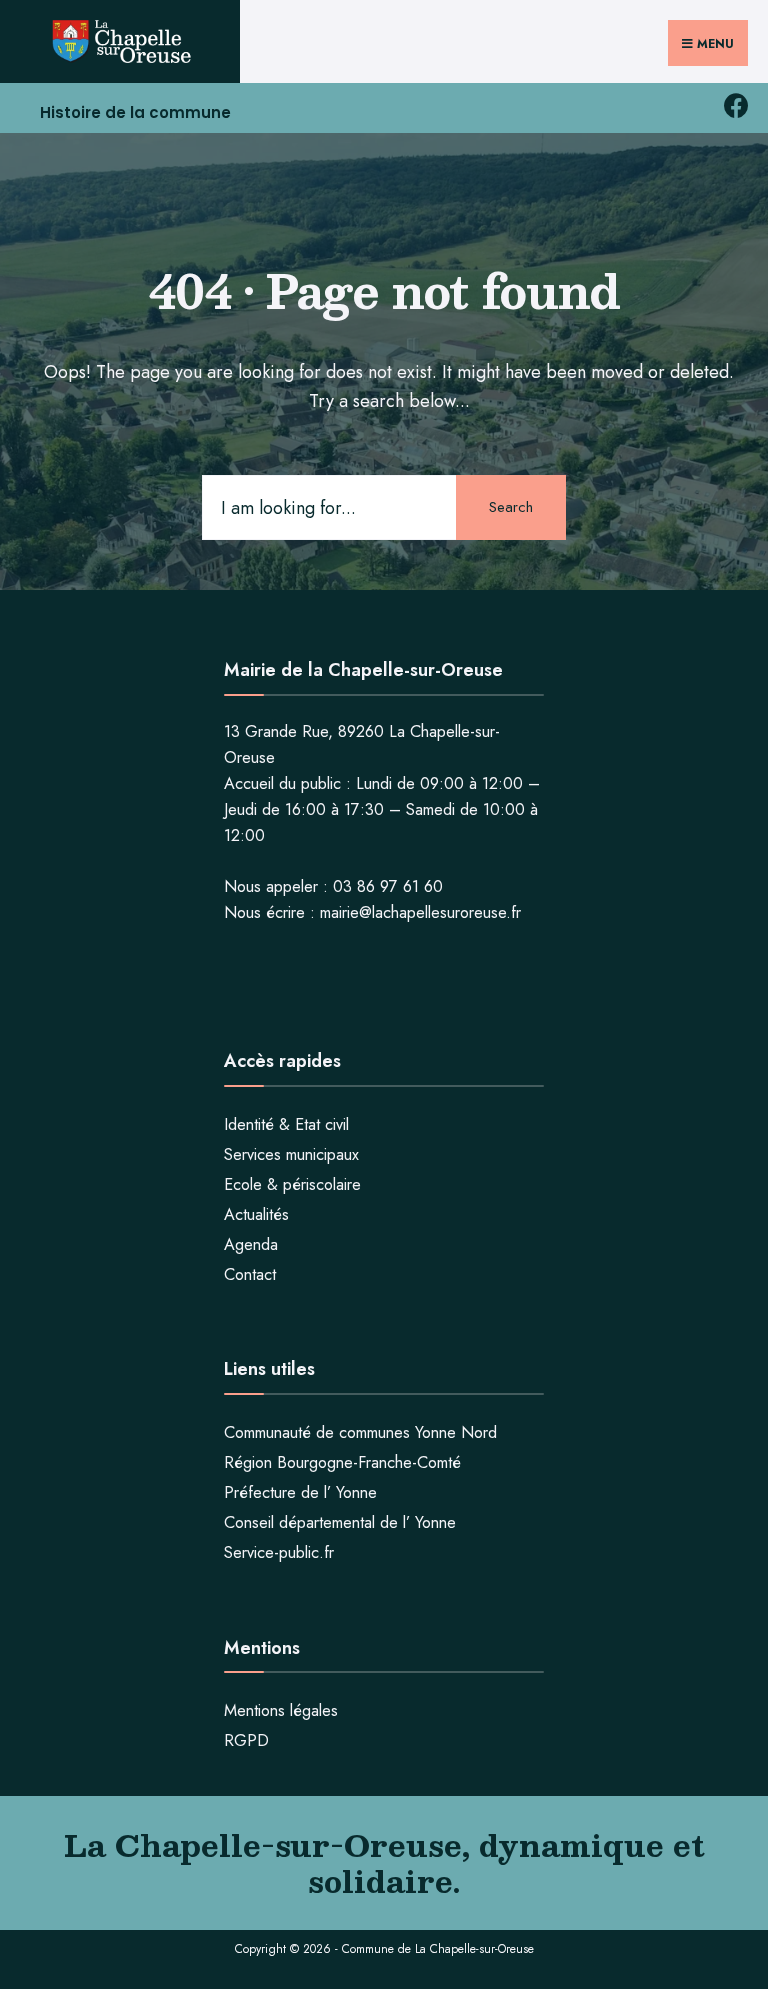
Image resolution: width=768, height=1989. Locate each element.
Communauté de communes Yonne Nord (360, 1432)
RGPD (246, 1740)
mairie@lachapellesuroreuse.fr (420, 912)
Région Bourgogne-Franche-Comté (342, 1462)
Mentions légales (281, 1710)
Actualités (256, 1214)
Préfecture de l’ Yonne (300, 1492)
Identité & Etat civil (286, 1124)
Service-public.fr (279, 1552)
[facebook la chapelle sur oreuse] (735, 106)
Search (511, 507)
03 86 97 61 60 (388, 886)
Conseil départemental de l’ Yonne (340, 1522)
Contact (250, 1274)
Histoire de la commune (135, 112)
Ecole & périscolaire (292, 1184)
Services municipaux (291, 1154)
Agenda (251, 1244)
